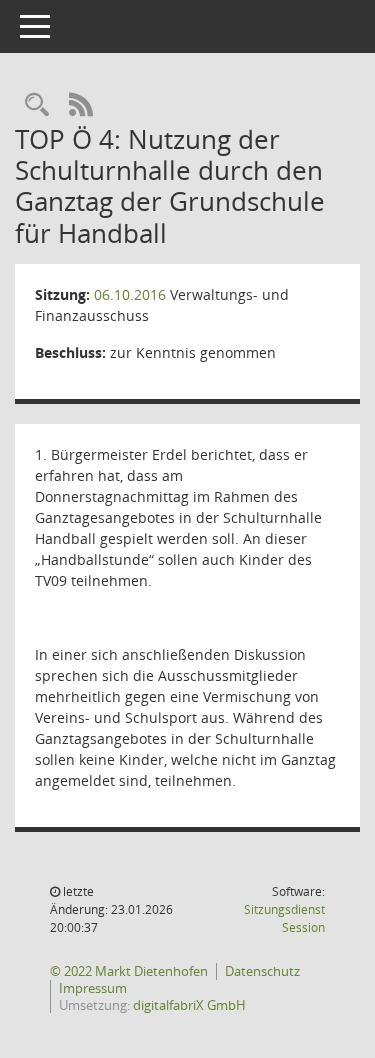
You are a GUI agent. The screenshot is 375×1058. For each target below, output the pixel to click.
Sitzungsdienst (284, 918)
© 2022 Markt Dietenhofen (129, 971)
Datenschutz (262, 971)
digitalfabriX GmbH (189, 1005)
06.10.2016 (130, 294)
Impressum (93, 988)
